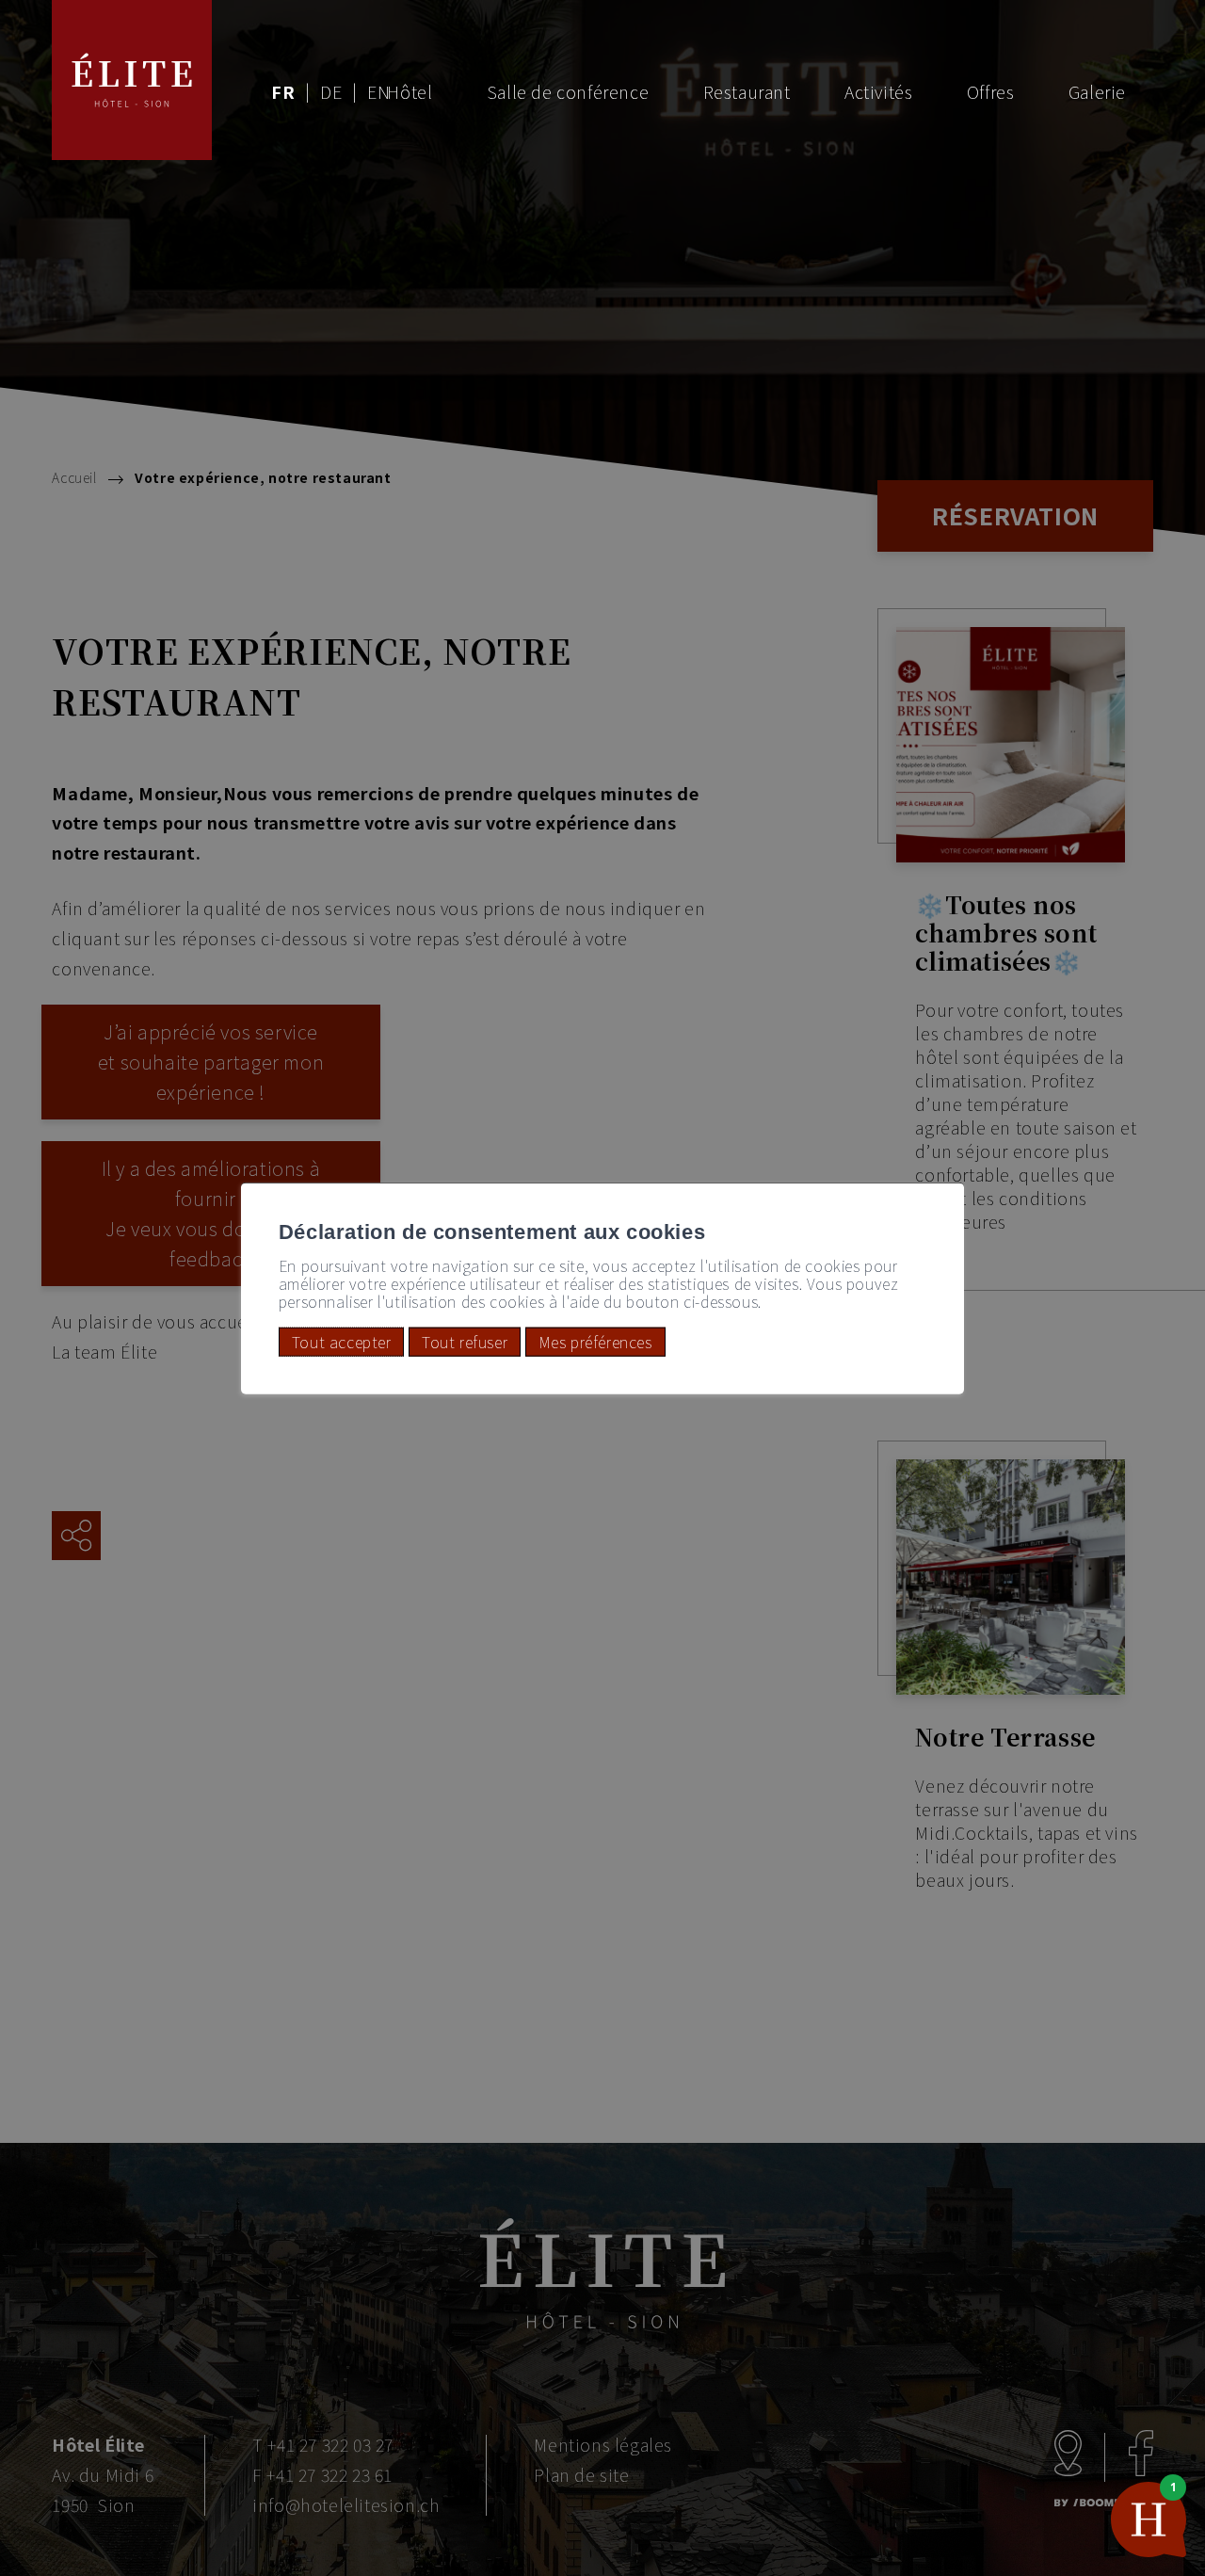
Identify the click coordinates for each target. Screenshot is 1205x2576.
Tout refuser (465, 1342)
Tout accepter (342, 1342)
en (378, 91)
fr (283, 91)
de (331, 91)
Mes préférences (595, 1342)
